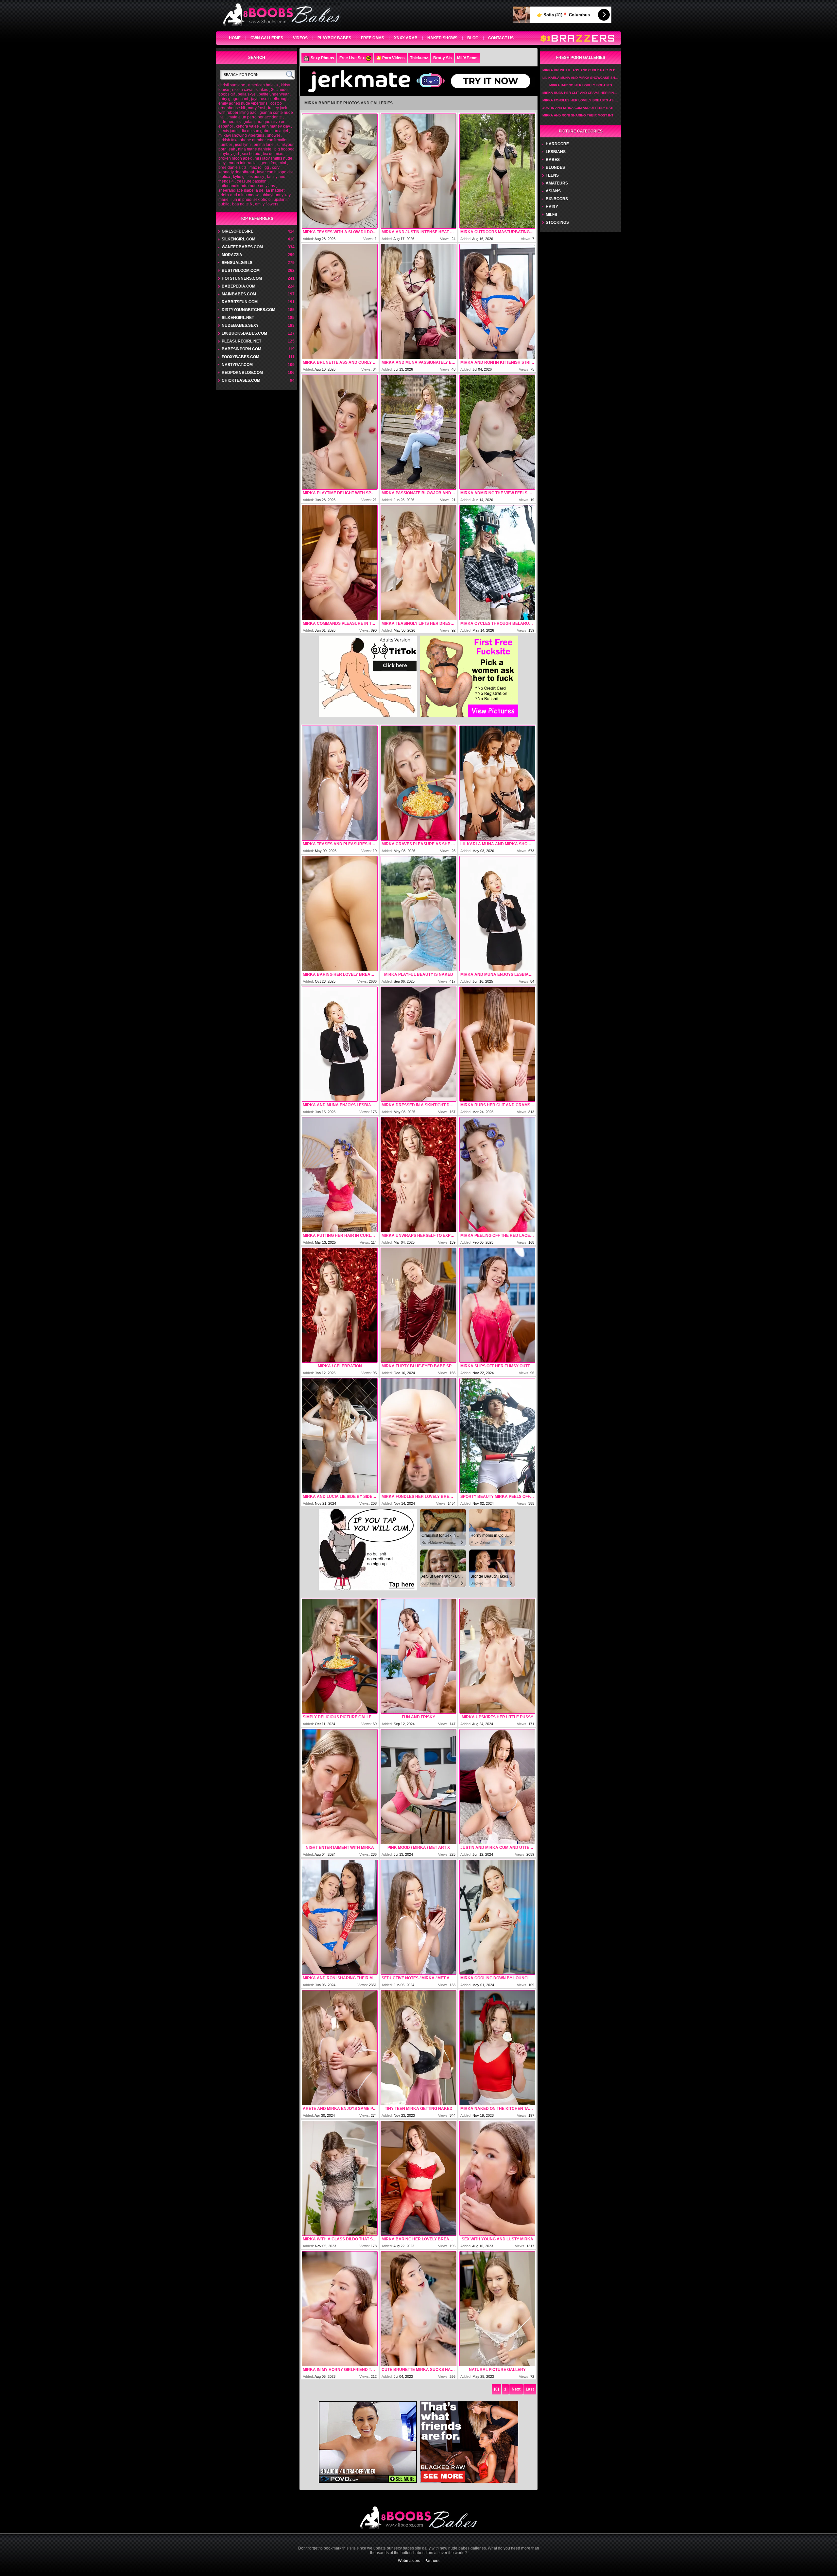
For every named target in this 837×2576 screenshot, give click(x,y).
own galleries (267, 38)
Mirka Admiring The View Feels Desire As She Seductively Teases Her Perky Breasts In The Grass (497, 493)
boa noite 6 (242, 204)
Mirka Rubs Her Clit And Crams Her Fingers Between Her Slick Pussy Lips (497, 1105)
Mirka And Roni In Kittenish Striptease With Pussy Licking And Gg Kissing (497, 362)
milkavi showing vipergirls (241, 135)
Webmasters (409, 2561)
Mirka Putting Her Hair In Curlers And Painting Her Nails (340, 1235)
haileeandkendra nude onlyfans (247, 186)
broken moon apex (235, 158)
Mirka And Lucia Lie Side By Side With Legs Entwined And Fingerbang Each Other (340, 1497)
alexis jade (228, 131)
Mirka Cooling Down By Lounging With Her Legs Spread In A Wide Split (497, 1978)
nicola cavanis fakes (250, 90)
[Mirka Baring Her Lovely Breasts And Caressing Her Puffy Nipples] (418, 2178)
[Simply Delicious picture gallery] (340, 1656)
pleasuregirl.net (241, 341)
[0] (496, 2389)
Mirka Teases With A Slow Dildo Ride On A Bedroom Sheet (340, 232)
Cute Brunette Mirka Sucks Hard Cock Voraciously (418, 2370)
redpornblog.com (242, 373)
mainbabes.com (239, 294)
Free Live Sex (352, 58)
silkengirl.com (239, 239)
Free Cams (373, 38)
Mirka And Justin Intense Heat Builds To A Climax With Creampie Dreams (418, 232)
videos (300, 38)
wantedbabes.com (242, 247)
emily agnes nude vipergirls (243, 103)
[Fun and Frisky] (418, 1656)
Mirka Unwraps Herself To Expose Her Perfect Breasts (418, 1235)
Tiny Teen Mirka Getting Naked (419, 2109)
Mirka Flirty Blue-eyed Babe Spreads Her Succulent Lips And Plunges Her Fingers (418, 1366)
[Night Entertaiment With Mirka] (340, 1787)
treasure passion (252, 181)
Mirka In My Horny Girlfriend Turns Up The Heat (340, 2370)
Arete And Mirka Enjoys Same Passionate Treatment (340, 2109)
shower (274, 135)
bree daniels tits (232, 167)
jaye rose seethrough (270, 99)
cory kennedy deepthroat (249, 170)
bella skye (247, 94)
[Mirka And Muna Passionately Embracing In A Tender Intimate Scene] (418, 302)
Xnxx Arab (406, 38)
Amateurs (557, 183)
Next (516, 2389)
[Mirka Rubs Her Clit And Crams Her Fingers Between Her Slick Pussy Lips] (497, 1044)
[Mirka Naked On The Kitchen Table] (497, 2048)
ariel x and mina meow (239, 195)
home (235, 38)
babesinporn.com (241, 349)
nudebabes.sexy (240, 325)
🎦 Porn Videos (391, 58)
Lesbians (556, 152)
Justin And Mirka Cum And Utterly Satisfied (497, 1848)
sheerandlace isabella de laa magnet (251, 190)
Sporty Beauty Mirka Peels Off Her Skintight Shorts (497, 1497)
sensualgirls (237, 263)
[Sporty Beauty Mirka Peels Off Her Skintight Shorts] (497, 1436)
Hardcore (557, 144)
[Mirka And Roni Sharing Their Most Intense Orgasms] (340, 1917)
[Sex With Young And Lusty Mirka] (497, 2178)
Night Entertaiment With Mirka (340, 1848)
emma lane (264, 145)
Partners (432, 2561)
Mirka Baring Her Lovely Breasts (340, 974)
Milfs (551, 215)
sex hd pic (251, 154)
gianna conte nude (276, 113)
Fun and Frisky (418, 1717)
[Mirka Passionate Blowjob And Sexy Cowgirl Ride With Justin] (418, 432)
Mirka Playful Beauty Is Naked (419, 974)
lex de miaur (274, 154)
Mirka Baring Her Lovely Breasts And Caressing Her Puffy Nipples (418, 2239)
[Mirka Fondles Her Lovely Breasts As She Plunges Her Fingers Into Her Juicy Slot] (418, 1436)
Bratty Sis (443, 58)
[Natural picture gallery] (497, 2309)
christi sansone (232, 85)
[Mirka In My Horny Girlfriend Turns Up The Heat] (340, 2309)
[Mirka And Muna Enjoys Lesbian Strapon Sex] (497, 914)
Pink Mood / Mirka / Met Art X (419, 1848)
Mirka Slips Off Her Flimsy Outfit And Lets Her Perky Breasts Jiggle (497, 1366)
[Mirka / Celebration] (340, 1305)
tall (223, 117)
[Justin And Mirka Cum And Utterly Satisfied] (497, 1787)
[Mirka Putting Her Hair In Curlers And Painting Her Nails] (340, 1175)
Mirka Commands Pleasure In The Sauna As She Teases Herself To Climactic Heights (340, 623)
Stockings (557, 222)
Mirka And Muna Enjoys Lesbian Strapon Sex (497, 974)
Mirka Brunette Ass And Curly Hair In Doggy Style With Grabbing (340, 362)
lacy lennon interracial (238, 163)
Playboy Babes (334, 38)
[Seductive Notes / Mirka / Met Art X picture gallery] (418, 1917)
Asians (553, 191)
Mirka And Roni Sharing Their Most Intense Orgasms (340, 1978)
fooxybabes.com (240, 357)
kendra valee (247, 126)
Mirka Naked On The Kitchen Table (497, 2109)
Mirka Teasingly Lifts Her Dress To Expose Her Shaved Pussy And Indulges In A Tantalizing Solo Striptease (418, 623)
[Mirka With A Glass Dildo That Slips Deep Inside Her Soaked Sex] (340, 2178)
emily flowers (267, 204)
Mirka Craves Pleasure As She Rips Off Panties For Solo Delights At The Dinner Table (418, 844)
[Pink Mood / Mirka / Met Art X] (418, 1787)
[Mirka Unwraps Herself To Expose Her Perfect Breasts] (418, 1175)
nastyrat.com (237, 365)
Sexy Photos (322, 58)
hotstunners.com (242, 278)
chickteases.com (241, 380)
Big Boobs (557, 199)
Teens (552, 175)
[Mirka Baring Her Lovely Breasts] (340, 914)
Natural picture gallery (497, 2370)
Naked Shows (442, 38)
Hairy (552, 207)
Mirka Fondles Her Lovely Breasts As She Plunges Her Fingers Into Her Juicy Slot (418, 1497)
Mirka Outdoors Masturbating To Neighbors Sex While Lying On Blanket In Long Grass (497, 232)
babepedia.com (239, 286)
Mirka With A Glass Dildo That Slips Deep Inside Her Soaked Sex (340, 2239)
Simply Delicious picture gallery (340, 1717)
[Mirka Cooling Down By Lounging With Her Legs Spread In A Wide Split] (497, 1917)
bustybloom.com (241, 271)
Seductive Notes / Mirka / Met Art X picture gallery (418, 1978)
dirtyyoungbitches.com (248, 310)
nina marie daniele (255, 149)
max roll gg (259, 167)
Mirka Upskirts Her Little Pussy (497, 1717)
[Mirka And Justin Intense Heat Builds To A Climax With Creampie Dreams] (418, 171)
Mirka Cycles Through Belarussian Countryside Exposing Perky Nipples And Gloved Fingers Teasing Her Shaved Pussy (497, 623)
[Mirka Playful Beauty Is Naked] (418, 914)
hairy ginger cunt (233, 99)
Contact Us (501, 38)
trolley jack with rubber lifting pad (253, 110)
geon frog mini (273, 163)
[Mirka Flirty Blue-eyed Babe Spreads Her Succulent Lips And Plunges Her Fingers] (418, 1305)
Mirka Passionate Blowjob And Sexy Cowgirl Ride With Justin (418, 493)
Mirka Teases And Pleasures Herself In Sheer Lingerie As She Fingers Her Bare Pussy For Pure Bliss (340, 844)
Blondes (555, 167)
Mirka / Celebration (340, 1366)
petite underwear (274, 94)
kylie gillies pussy (249, 177)
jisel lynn (243, 145)
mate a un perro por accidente (255, 117)
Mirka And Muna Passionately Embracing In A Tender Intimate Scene (418, 362)
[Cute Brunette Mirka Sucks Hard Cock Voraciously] (418, 2309)
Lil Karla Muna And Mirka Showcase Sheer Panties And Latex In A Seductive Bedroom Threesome (497, 844)
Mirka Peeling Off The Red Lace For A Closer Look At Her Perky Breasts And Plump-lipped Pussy (497, 1235)
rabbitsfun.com (240, 302)
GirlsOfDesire (238, 231)
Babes (553, 160)
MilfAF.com (467, 58)
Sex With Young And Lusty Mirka (497, 2239)
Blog (473, 38)
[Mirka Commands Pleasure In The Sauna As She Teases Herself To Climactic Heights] (340, 563)
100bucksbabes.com (244, 333)
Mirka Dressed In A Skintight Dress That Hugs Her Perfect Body (418, 1105)
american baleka (263, 85)
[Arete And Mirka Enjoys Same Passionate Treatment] (340, 2048)
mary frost (256, 108)
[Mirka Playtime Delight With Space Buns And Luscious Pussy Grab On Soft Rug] (340, 432)
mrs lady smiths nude (273, 158)
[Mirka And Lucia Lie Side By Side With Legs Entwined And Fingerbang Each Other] (340, 1436)
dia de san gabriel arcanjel (264, 131)
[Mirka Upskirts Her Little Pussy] (497, 1656)
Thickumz (419, 58)
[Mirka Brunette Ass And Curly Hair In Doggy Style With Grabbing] (340, 302)
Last (530, 2389)
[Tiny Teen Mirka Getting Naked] (418, 2048)
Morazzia (232, 255)
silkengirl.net (238, 318)
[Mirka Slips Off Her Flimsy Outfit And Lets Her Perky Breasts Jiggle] (497, 1305)
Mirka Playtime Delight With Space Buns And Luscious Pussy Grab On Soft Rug (340, 493)
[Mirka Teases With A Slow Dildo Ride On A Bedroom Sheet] (340, 171)
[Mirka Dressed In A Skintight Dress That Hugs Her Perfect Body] (418, 1044)
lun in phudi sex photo (251, 200)
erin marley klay (276, 126)
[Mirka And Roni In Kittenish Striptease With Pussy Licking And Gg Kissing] (497, 302)
